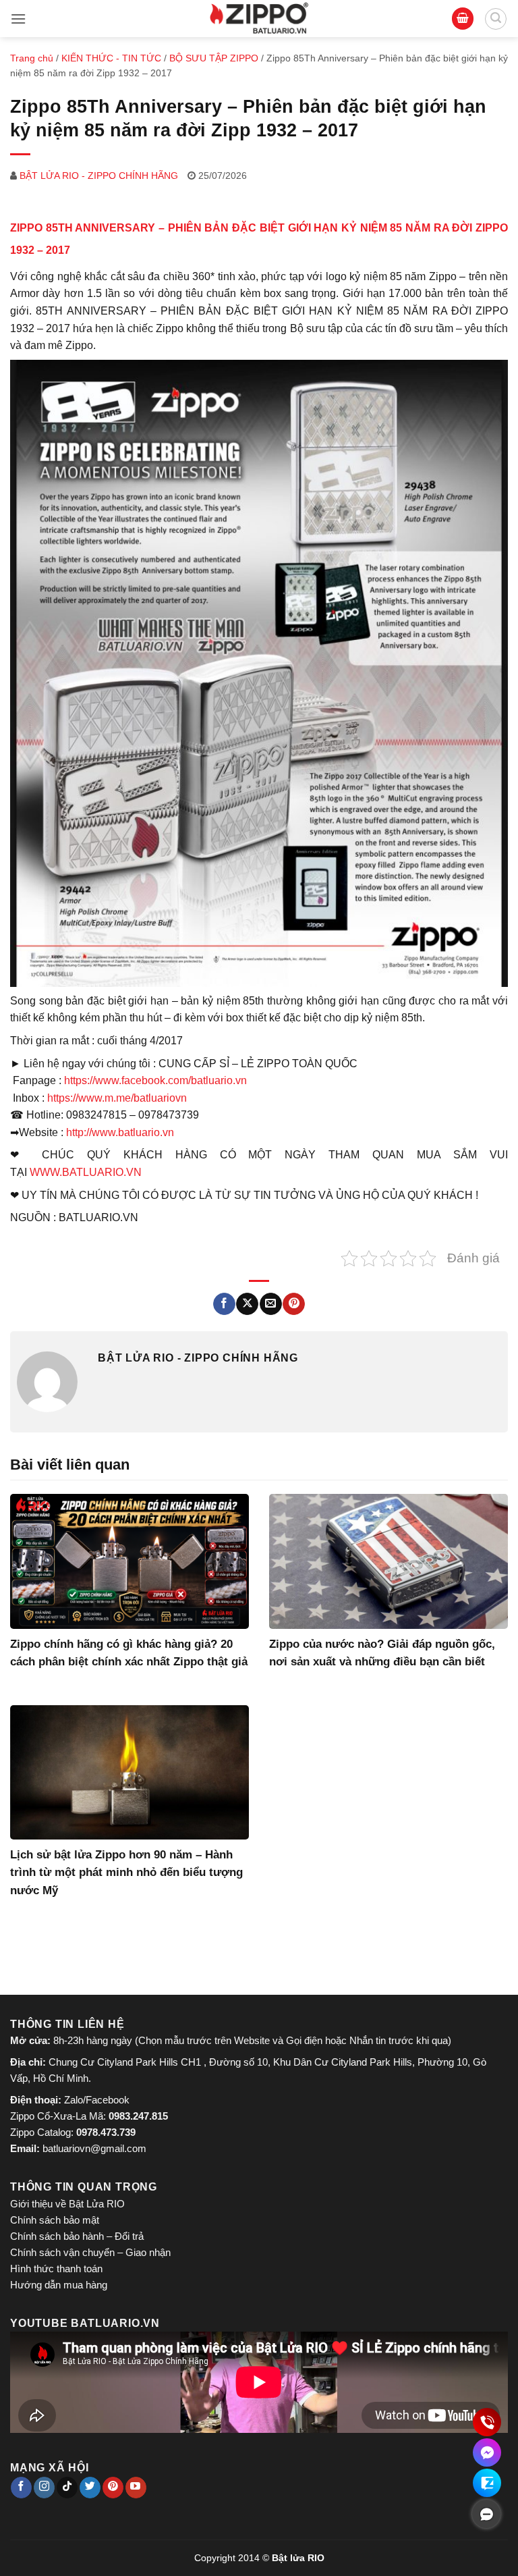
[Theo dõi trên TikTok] (67, 2488)
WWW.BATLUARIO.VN (86, 1172)
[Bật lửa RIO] (259, 19)
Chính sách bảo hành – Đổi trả (77, 2236)
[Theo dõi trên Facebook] (21, 2488)
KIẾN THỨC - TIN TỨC (111, 58)
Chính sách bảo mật (55, 2220)
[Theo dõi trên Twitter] (90, 2488)
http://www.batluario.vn (120, 1132)
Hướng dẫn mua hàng (59, 2285)
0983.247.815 (138, 2116)
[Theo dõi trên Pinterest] (113, 2488)
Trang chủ (32, 58)
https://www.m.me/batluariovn (117, 1098)
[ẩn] (486, 2514)
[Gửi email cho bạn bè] (271, 1304)
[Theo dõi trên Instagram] (44, 2488)
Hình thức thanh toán (56, 2269)
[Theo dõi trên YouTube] (136, 2488)
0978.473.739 (106, 2132)
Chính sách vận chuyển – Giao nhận (90, 2252)
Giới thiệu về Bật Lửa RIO (67, 2204)
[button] (18, 19)
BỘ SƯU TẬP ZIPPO (214, 58)
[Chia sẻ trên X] (247, 1304)
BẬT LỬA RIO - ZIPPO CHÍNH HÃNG (99, 176)
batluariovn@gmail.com (94, 2148)
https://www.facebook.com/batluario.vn (155, 1080)
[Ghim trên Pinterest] (294, 1304)
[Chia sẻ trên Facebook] (224, 1304)
